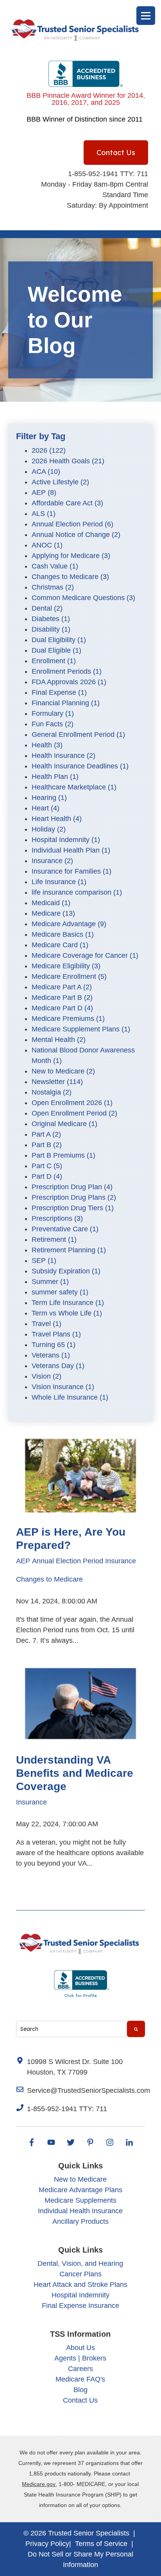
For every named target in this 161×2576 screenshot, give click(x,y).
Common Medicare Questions (83, 598)
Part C (47, 1166)
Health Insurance (64, 756)
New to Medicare (63, 1071)
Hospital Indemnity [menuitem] (80, 2295)
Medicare (53, 913)
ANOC (47, 545)
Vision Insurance (63, 1387)
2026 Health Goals (68, 461)
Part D (47, 1176)
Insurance (52, 861)
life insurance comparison (77, 892)
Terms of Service (101, 2544)
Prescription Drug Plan (72, 1187)
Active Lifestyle (60, 482)
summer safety (60, 1292)
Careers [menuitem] (80, 2369)
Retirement (54, 1239)
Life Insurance (59, 882)
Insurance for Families (72, 871)
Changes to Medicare (70, 577)
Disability (51, 629)
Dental (47, 608)
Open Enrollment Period (74, 1113)
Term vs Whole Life (67, 1313)
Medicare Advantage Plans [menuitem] (80, 2190)
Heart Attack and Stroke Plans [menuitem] (80, 2285)
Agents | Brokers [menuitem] (80, 2358)
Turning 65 (54, 1345)
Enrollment (54, 661)
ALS (44, 514)
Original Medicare (64, 1124)
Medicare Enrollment (69, 976)
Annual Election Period (72, 524)
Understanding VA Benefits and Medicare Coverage (75, 1773)
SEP (44, 1261)
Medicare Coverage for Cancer (85, 955)
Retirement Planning (69, 1250)
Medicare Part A (62, 987)
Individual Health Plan (71, 850)
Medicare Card (60, 945)
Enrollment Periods (67, 671)
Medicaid (51, 903)
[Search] (136, 2029)
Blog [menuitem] (80, 2390)
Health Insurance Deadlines (80, 766)
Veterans (51, 1355)
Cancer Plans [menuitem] (80, 2274)
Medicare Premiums (68, 1019)
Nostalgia (52, 1092)
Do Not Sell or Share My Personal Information (80, 2559)
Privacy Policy (47, 2544)
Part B (47, 1145)
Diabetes (51, 619)
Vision (47, 1376)
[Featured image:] (81, 1516)
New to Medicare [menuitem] (80, 2179)
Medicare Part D (62, 1008)
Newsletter (57, 1082)
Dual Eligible (56, 650)
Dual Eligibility (59, 640)
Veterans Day (58, 1366)
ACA (46, 471)
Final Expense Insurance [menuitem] (80, 2306)
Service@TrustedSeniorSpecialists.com (89, 2090)
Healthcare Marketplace (74, 787)
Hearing (49, 798)
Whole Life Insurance (70, 1397)
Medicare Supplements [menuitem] (80, 2200)
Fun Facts (53, 724)
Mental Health (59, 1040)
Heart (46, 808)
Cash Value (55, 566)
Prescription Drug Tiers (73, 1208)
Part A (46, 1134)
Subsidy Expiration (66, 1271)
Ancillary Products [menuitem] (80, 2221)
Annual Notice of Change (76, 535)
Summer (50, 1282)
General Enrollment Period (78, 734)
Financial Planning (66, 703)
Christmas (53, 587)
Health (47, 745)
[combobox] (72, 2029)
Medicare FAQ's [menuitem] (80, 2379)
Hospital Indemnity (66, 840)
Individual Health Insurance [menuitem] (80, 2211)
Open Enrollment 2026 (72, 1103)
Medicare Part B (62, 998)
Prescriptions (57, 1218)
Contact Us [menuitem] (80, 2400)
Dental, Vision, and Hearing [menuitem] (80, 2263)
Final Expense (59, 692)
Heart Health (57, 819)
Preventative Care (65, 1229)
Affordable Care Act (67, 503)
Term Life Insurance (68, 1303)
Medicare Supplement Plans (81, 1029)
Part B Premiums (64, 1155)
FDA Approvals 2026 (69, 682)
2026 (49, 450)
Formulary (53, 713)
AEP (44, 493)
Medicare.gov (39, 2484)
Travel (47, 1324)
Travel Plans (56, 1334)
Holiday (49, 829)
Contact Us (116, 153)
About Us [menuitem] (80, 2348)
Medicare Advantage (69, 924)
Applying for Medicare (71, 556)
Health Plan (55, 777)
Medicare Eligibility (66, 966)
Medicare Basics (63, 934)
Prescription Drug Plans (74, 1197)
